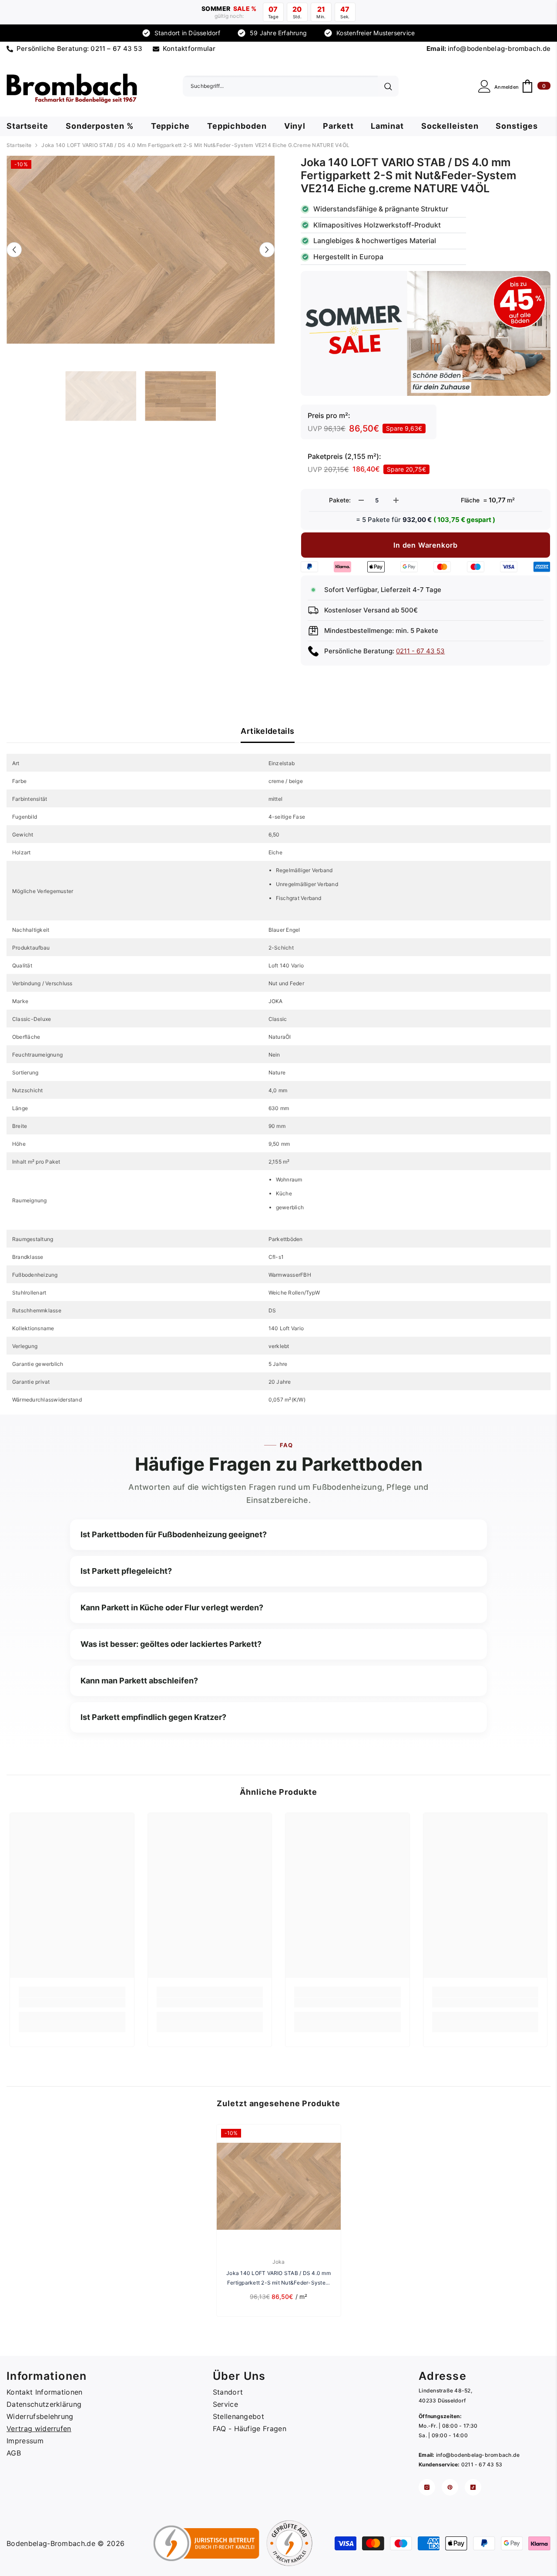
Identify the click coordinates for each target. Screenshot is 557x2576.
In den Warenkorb (426, 545)
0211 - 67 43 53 (420, 651)
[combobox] (280, 86)
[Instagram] (427, 2487)
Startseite (19, 145)
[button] (14, 249)
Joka (279, 2262)
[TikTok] (473, 2487)
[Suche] (291, 86)
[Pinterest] (450, 2487)
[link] (72, 2003)
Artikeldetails (267, 731)
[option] (141, 250)
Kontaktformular (189, 49)
